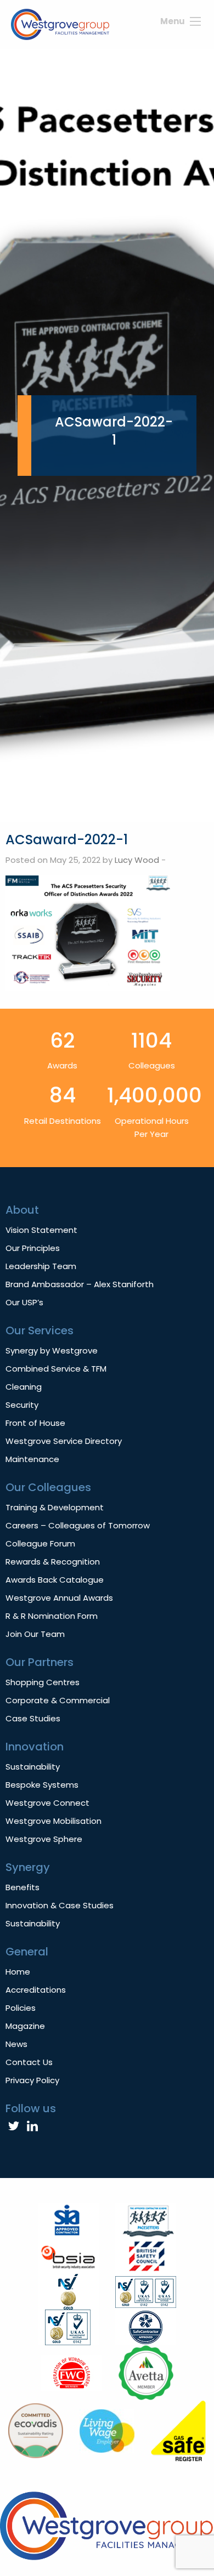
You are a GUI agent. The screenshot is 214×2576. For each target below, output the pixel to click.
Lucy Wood (137, 860)
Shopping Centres (43, 1682)
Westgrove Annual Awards (59, 1598)
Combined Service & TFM (56, 1369)
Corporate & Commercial (58, 1700)
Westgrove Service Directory (64, 1441)
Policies (21, 2008)
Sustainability (33, 1767)
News (16, 2044)
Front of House (35, 1423)
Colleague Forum (40, 1543)
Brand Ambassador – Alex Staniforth (80, 1284)
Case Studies (33, 1718)
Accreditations (36, 1990)
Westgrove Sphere (44, 1839)
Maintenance (32, 1459)
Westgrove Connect (47, 1803)
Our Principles (33, 1248)
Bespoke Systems (42, 1785)
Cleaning (24, 1387)
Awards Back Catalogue (55, 1580)
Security (22, 1405)
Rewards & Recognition (53, 1562)
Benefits (22, 1887)
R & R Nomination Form (52, 1616)
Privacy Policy (32, 2080)
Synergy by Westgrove (52, 1350)
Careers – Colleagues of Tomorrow (78, 1525)
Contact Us (29, 2062)
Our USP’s (24, 1302)
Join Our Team (35, 1634)
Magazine (25, 2026)
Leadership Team (41, 1266)
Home (18, 1972)
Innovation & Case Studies (60, 1905)
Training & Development (55, 1507)
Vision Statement (41, 1230)
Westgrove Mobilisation (54, 1821)
